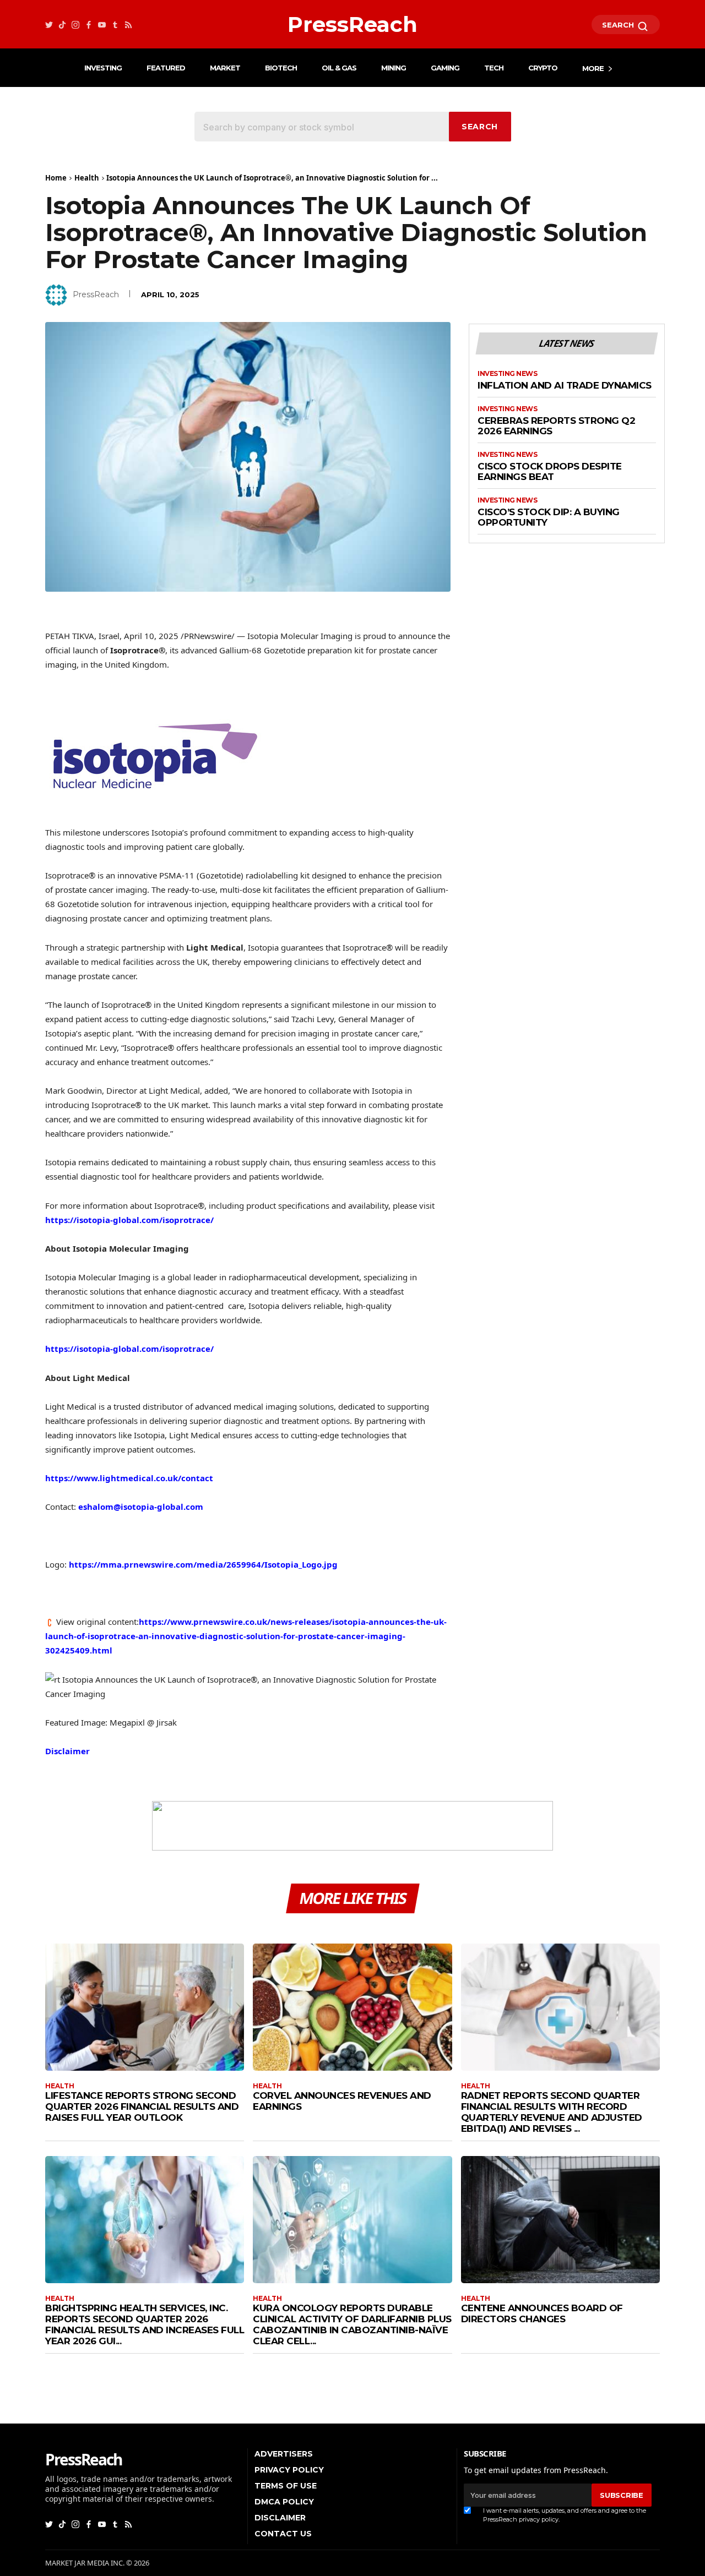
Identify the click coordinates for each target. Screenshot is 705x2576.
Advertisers (284, 2454)
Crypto (543, 68)
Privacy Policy (289, 2470)
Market (225, 68)
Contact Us (283, 2534)
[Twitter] (49, 24)
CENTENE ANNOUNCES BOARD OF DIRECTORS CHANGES (542, 2313)
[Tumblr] (115, 24)
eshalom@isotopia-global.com (141, 1507)
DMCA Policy (284, 2502)
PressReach (96, 294)
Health (87, 178)
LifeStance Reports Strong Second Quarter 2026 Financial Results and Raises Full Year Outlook (142, 2106)
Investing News (507, 374)
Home (56, 178)
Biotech (281, 68)
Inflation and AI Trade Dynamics (565, 386)
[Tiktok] (62, 24)
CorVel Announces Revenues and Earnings (342, 2101)
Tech (494, 68)
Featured (166, 68)
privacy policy (539, 2519)
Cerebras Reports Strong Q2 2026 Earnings (556, 426)
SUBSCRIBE (621, 2495)
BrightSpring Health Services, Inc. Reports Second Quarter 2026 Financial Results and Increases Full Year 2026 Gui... (145, 2324)
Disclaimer (67, 1751)
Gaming (445, 68)
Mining (394, 68)
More (593, 68)
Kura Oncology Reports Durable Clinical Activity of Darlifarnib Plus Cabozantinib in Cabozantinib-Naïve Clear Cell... (352, 2324)
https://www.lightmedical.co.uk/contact (129, 1478)
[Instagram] (75, 24)
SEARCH (619, 25)
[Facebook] (89, 24)
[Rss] (128, 24)
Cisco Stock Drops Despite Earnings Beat (550, 472)
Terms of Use (286, 2486)
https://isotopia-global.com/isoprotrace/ (129, 1220)
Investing (103, 68)
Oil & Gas (339, 68)
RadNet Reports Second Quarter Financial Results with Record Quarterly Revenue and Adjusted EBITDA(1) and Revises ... (552, 2112)
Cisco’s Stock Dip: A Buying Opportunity (549, 518)
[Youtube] (102, 24)
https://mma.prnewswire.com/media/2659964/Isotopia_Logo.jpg (203, 1564)
